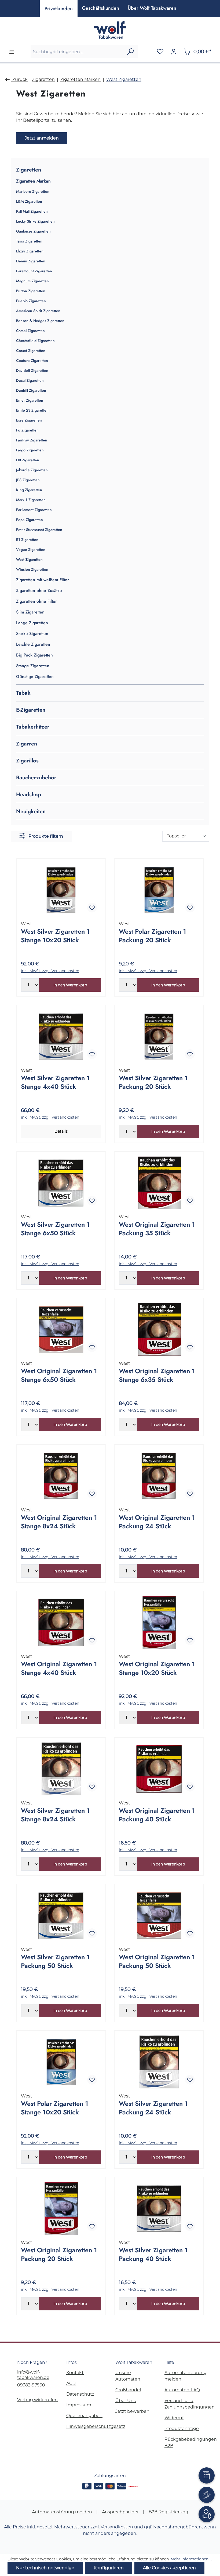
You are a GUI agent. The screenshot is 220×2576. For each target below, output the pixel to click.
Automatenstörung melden (62, 2512)
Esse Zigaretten (29, 420)
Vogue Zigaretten (31, 550)
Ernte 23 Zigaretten (32, 410)
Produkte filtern (45, 836)
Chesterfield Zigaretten (35, 341)
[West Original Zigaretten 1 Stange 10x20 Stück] (159, 1622)
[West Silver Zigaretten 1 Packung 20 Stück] (159, 1036)
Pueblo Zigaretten (31, 301)
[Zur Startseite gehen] (110, 30)
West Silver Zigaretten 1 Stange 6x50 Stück (55, 1229)
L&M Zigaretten (29, 201)
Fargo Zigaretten (30, 450)
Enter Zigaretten (30, 400)
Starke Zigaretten (32, 634)
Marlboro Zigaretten (33, 192)
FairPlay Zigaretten (32, 440)
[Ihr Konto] (174, 52)
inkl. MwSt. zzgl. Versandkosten (50, 971)
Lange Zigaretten (32, 623)
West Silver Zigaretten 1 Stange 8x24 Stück (55, 1815)
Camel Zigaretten (30, 331)
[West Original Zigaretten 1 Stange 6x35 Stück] (159, 1329)
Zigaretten (29, 170)
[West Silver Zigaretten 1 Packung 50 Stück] (61, 1915)
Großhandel (128, 2390)
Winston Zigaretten (32, 570)
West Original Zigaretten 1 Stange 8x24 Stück (59, 1522)
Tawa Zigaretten (29, 241)
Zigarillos (27, 761)
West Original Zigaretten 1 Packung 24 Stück (157, 1522)
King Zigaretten (29, 490)
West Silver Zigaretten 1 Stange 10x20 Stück (55, 936)
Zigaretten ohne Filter (36, 601)
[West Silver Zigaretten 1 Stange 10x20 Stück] (61, 890)
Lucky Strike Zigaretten (35, 221)
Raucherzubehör (36, 777)
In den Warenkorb (70, 985)
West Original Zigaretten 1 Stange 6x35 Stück (157, 1375)
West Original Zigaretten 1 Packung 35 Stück (157, 1229)
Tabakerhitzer (33, 727)
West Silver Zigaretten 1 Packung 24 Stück (153, 2108)
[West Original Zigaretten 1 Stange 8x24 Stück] (61, 1476)
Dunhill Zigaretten (31, 390)
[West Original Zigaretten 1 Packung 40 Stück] (159, 1769)
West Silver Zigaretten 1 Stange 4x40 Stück (55, 1082)
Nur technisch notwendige (45, 2568)
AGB (71, 2383)
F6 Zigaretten (27, 430)
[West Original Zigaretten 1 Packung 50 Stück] (159, 1915)
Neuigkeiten (31, 811)
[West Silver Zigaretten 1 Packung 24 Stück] (159, 2062)
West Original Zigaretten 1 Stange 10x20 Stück (157, 1668)
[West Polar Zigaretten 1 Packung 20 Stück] (159, 890)
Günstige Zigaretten (35, 677)
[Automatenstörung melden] (207, 2475)
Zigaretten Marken (33, 181)
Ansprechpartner (120, 2512)
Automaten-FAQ (182, 2390)
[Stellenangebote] (207, 2495)
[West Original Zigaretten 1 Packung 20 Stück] (61, 2208)
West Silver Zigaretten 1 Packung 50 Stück (55, 1961)
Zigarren (27, 744)
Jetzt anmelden (42, 138)
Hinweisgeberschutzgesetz (96, 2426)
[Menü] (12, 52)
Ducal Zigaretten (30, 381)
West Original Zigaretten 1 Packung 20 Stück (59, 2254)
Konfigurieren (109, 2568)
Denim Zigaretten (31, 261)
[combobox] (77, 52)
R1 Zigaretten (27, 540)
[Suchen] (130, 52)
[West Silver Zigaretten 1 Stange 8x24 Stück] (61, 1769)
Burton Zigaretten (31, 291)
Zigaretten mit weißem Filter (43, 580)
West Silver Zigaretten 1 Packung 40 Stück (153, 2254)
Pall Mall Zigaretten (32, 211)
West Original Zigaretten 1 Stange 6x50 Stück (59, 1375)
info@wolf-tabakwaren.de (33, 2375)
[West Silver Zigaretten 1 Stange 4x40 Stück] (61, 1036)
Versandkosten (117, 2527)
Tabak (23, 693)
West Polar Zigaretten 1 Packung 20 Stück (153, 936)
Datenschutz (80, 2394)
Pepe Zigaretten (30, 520)
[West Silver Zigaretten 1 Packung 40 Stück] (159, 2208)
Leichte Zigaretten (33, 644)
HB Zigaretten (28, 460)
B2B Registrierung (168, 2512)
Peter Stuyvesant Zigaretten (39, 530)
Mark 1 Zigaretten (31, 500)
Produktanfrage (182, 2429)
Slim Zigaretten (30, 612)
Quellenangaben (84, 2416)
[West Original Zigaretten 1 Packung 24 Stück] (159, 1476)
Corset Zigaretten (31, 351)
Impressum (79, 2405)
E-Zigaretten (31, 710)
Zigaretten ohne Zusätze (39, 591)
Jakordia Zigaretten (32, 470)
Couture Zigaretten (32, 361)
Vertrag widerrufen (37, 2400)
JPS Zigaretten (28, 480)
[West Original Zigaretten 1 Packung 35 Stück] (159, 1183)
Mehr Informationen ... (191, 2559)
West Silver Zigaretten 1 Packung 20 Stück (153, 1082)
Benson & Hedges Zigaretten (40, 321)
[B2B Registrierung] (207, 2514)
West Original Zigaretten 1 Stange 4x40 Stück (59, 1668)
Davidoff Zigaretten (32, 371)
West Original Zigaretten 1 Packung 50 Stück (157, 1961)
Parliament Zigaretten (34, 510)
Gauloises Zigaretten (33, 231)
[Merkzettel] (160, 52)
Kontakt (75, 2373)
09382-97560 (31, 2385)
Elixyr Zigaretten (30, 251)
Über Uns (126, 2401)
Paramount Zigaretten (34, 271)
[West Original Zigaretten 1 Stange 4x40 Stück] (61, 1622)
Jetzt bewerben (132, 2411)
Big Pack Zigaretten (34, 655)
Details (61, 1131)
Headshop (29, 794)
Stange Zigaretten (33, 666)
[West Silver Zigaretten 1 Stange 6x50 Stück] (61, 1183)
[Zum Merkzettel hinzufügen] (92, 908)
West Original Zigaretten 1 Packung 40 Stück (157, 1815)
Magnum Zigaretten (32, 281)
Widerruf (174, 2418)
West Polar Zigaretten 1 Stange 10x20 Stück (55, 2108)
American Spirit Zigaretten (38, 311)
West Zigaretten (29, 560)
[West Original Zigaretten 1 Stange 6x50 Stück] (61, 1329)
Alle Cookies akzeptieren (169, 2568)
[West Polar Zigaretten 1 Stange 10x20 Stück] (61, 2062)
